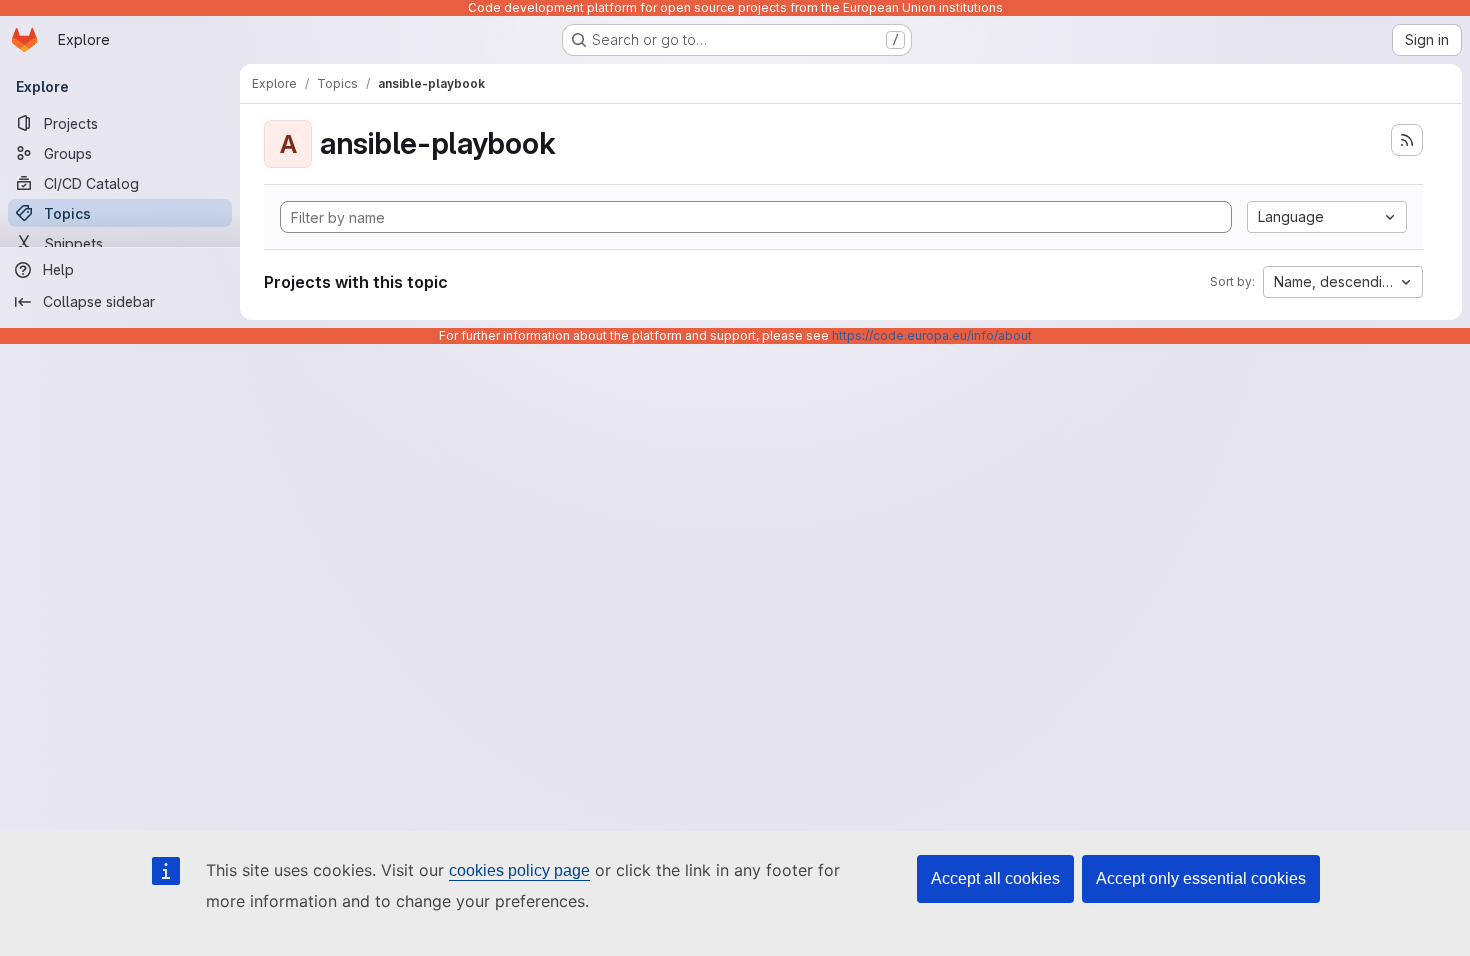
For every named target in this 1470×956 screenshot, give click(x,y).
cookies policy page (519, 870)
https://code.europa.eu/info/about (932, 335)
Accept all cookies (995, 878)
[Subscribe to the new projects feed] (1407, 140)
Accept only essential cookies (1201, 878)
